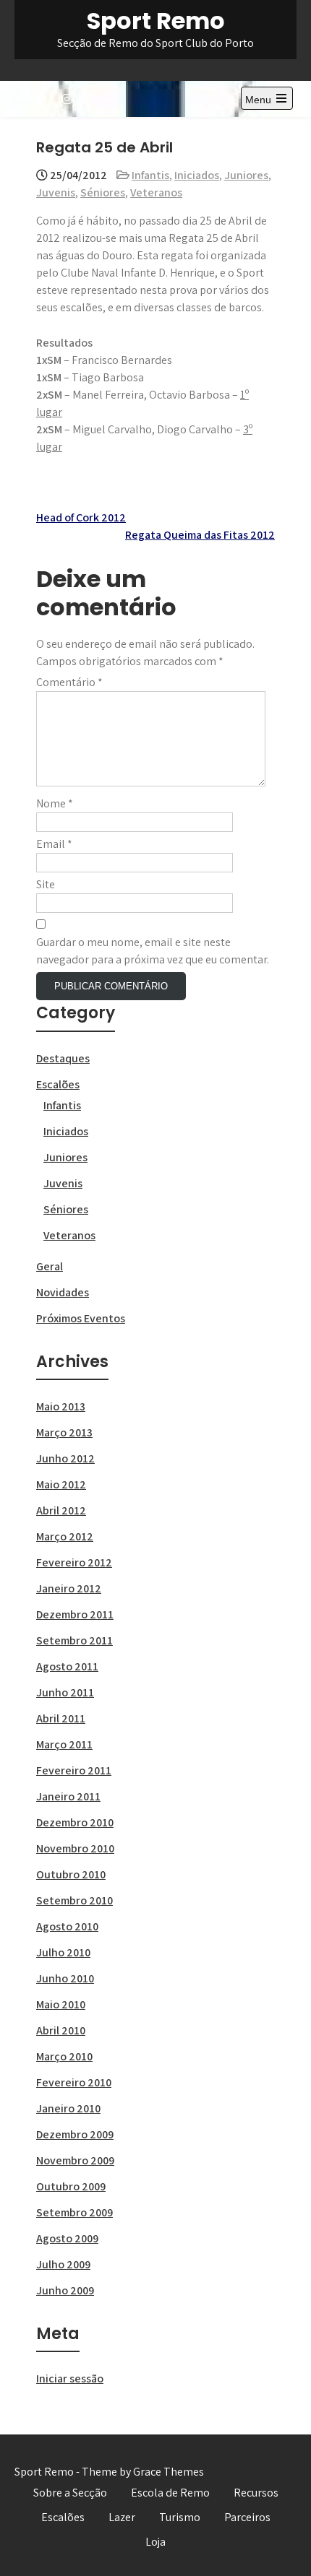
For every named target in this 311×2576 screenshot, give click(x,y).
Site (46, 884)
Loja (155, 2542)
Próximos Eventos (81, 1318)
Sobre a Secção (70, 2493)
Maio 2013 (61, 1406)
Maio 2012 (61, 1484)
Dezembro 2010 (75, 1822)
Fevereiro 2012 (74, 1562)
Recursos (256, 2493)
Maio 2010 (61, 2004)
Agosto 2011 (67, 1666)
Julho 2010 (63, 1952)
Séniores (103, 192)
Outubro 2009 (71, 2186)
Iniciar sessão (70, 2378)
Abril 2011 (61, 1718)
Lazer (122, 2517)
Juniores (246, 175)
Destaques (63, 1058)
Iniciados (197, 175)
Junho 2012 (65, 1458)
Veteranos (156, 192)
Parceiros (247, 2517)
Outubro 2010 (71, 1874)
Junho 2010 (65, 1978)
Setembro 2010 (74, 1900)
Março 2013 (64, 1432)
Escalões (58, 1084)
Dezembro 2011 (75, 1614)
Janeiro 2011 (68, 1796)
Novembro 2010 (75, 1848)
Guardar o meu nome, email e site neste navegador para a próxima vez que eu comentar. (153, 951)
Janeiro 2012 (69, 1588)
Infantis (150, 175)
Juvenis (56, 192)
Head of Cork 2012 (81, 517)
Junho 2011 (65, 1692)
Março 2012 (65, 1536)
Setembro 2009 (74, 2212)
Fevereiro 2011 (74, 1770)
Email (54, 844)
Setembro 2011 (74, 1640)
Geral (50, 1266)
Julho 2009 (63, 2264)
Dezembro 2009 (75, 2134)
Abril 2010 (61, 2030)
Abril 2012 (61, 1510)
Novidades (63, 1292)
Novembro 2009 (75, 2160)
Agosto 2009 (67, 2238)
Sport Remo (156, 21)
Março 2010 (64, 2056)
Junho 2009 (65, 2290)
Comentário (69, 682)
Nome (55, 803)
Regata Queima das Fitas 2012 (200, 535)
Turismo (180, 2517)
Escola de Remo (170, 2493)
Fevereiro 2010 (74, 2082)
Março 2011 (64, 1744)
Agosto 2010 (67, 1926)
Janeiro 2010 (68, 2108)
